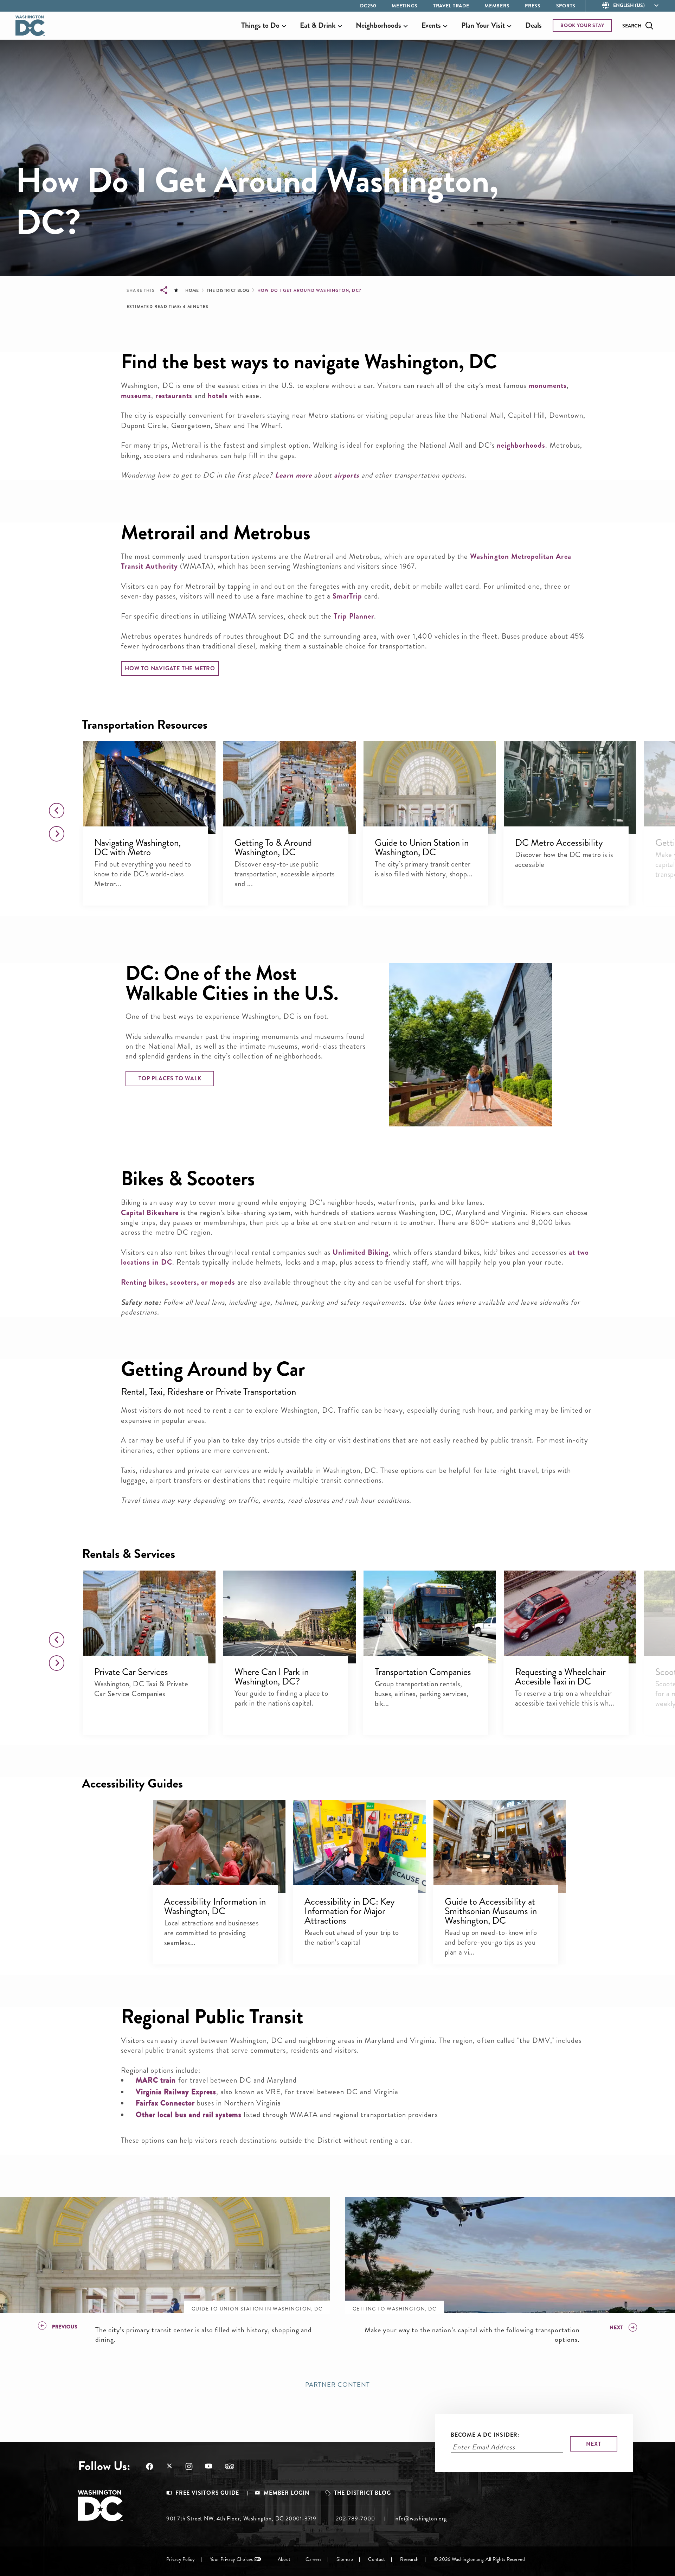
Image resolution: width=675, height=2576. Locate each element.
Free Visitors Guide (207, 2493)
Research (409, 2559)
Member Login (287, 2493)
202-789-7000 (355, 2519)
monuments (548, 385)
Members (497, 6)
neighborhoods (521, 445)
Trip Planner (354, 616)
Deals (533, 25)
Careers (313, 2559)
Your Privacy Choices (231, 2559)
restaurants (174, 396)
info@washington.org (421, 2519)
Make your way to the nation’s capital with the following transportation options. (472, 2335)
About (284, 2559)
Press (533, 6)
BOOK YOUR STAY (582, 25)
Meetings (405, 6)
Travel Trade (451, 6)
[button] (149, 788)
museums (136, 396)
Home (192, 290)
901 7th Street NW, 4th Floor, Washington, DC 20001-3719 (241, 2519)
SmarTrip (347, 596)
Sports (566, 6)
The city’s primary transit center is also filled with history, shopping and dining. (204, 2335)
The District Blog (228, 290)
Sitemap (345, 2559)
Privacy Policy (181, 2559)
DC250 (368, 6)
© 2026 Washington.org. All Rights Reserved (479, 2559)
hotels (218, 396)
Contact (377, 2559)
